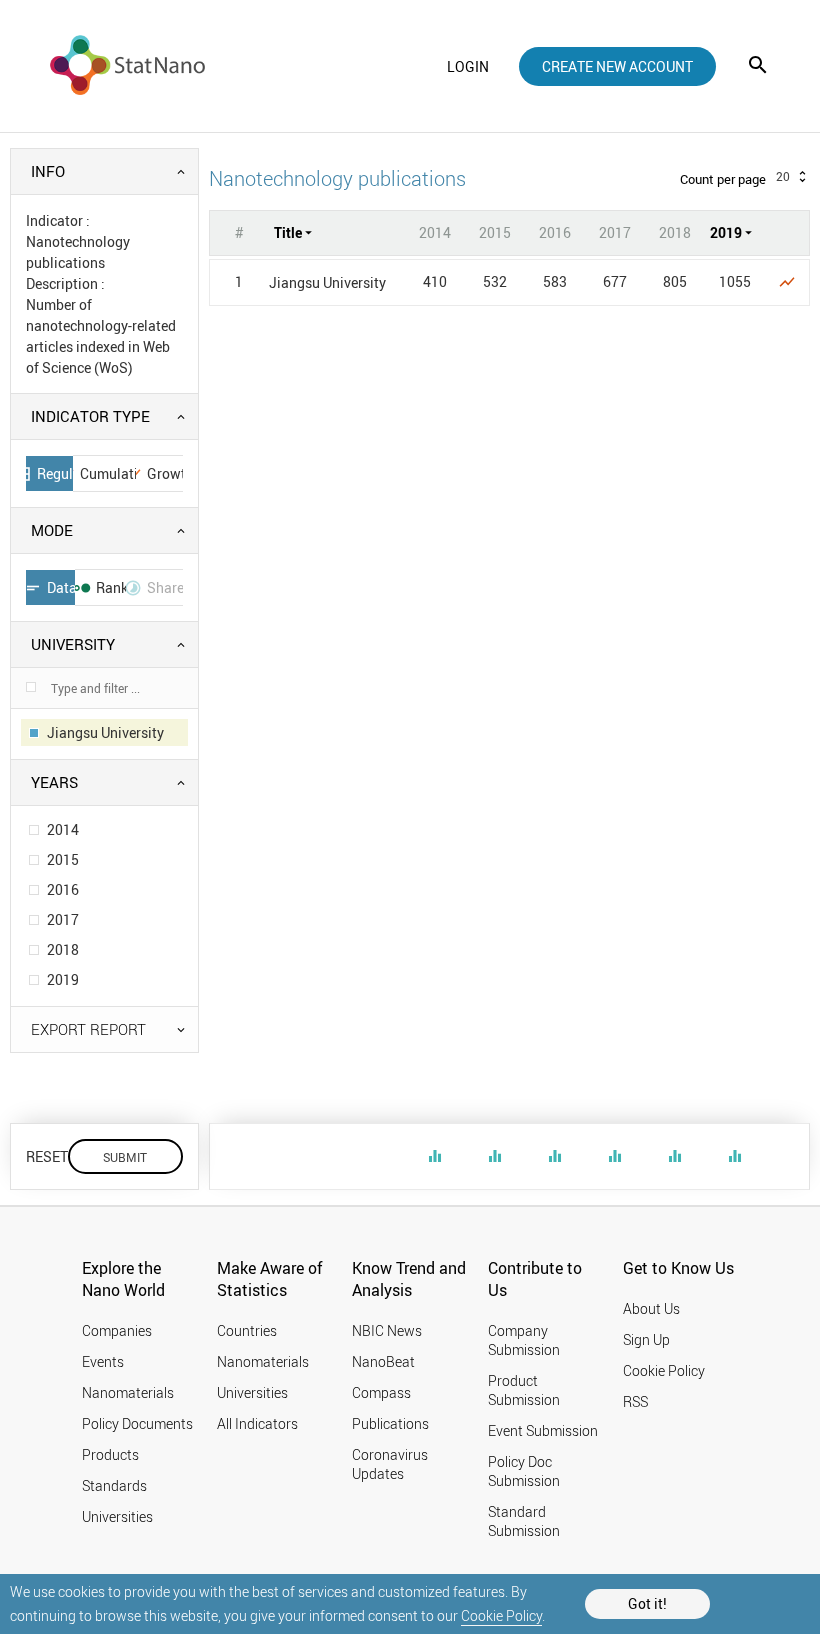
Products (110, 1454)
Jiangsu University (327, 282)
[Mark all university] (31, 687)
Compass (381, 1392)
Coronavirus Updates (390, 1464)
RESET (47, 1156)
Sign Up (646, 1339)
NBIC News (387, 1330)
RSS (635, 1401)
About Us (651, 1308)
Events (103, 1361)
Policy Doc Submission (524, 1471)
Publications (390, 1423)
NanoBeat (383, 1361)
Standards (114, 1485)
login (468, 66)
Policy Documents (137, 1423)
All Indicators (257, 1423)
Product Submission (524, 1390)
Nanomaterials (128, 1392)
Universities (117, 1516)
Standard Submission (524, 1521)
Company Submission (524, 1340)
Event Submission (543, 1430)
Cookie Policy (501, 1615)
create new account (617, 66)
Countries (247, 1330)
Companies (117, 1330)
